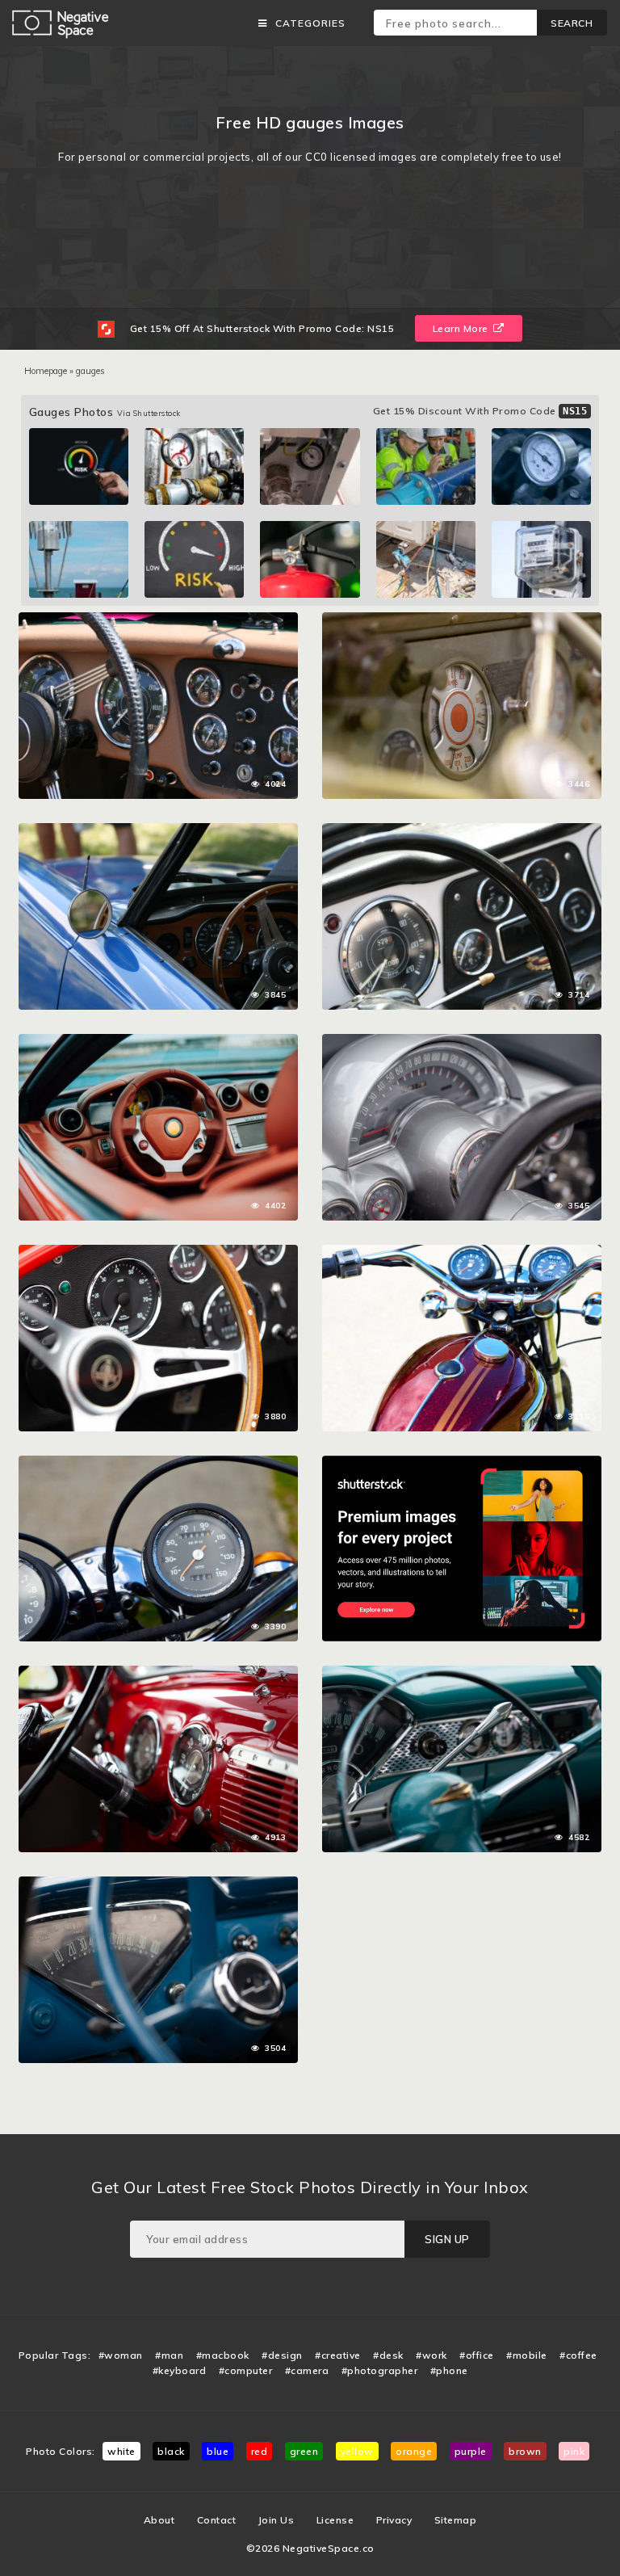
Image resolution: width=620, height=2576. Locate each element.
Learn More (462, 328)
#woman (121, 2355)
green (304, 2451)
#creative (338, 2355)
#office (477, 2355)
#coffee (578, 2355)
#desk (388, 2355)
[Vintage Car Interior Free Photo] (158, 1674)
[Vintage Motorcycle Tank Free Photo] (462, 1253)
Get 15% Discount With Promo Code (480, 411)
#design (282, 2355)
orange (414, 2451)
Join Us (276, 2520)
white (121, 2451)
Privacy (394, 2520)
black (171, 2451)
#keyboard (180, 2370)
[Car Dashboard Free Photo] (158, 1253)
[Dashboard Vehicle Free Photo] (462, 620)
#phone (449, 2370)
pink (574, 2451)
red (260, 2451)
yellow (357, 2451)
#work (431, 2355)
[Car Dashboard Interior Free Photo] (158, 620)
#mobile (527, 2355)
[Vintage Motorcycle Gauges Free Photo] (158, 1464)
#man (169, 2355)
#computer (246, 2370)
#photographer (380, 2370)
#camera (307, 2370)
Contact (217, 2520)
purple (471, 2451)
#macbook (223, 2355)
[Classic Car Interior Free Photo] (462, 1042)
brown (525, 2451)
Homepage (46, 371)
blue (218, 2451)
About (159, 2520)
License (335, 2520)
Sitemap (456, 2520)
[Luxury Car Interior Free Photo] (158, 1042)
